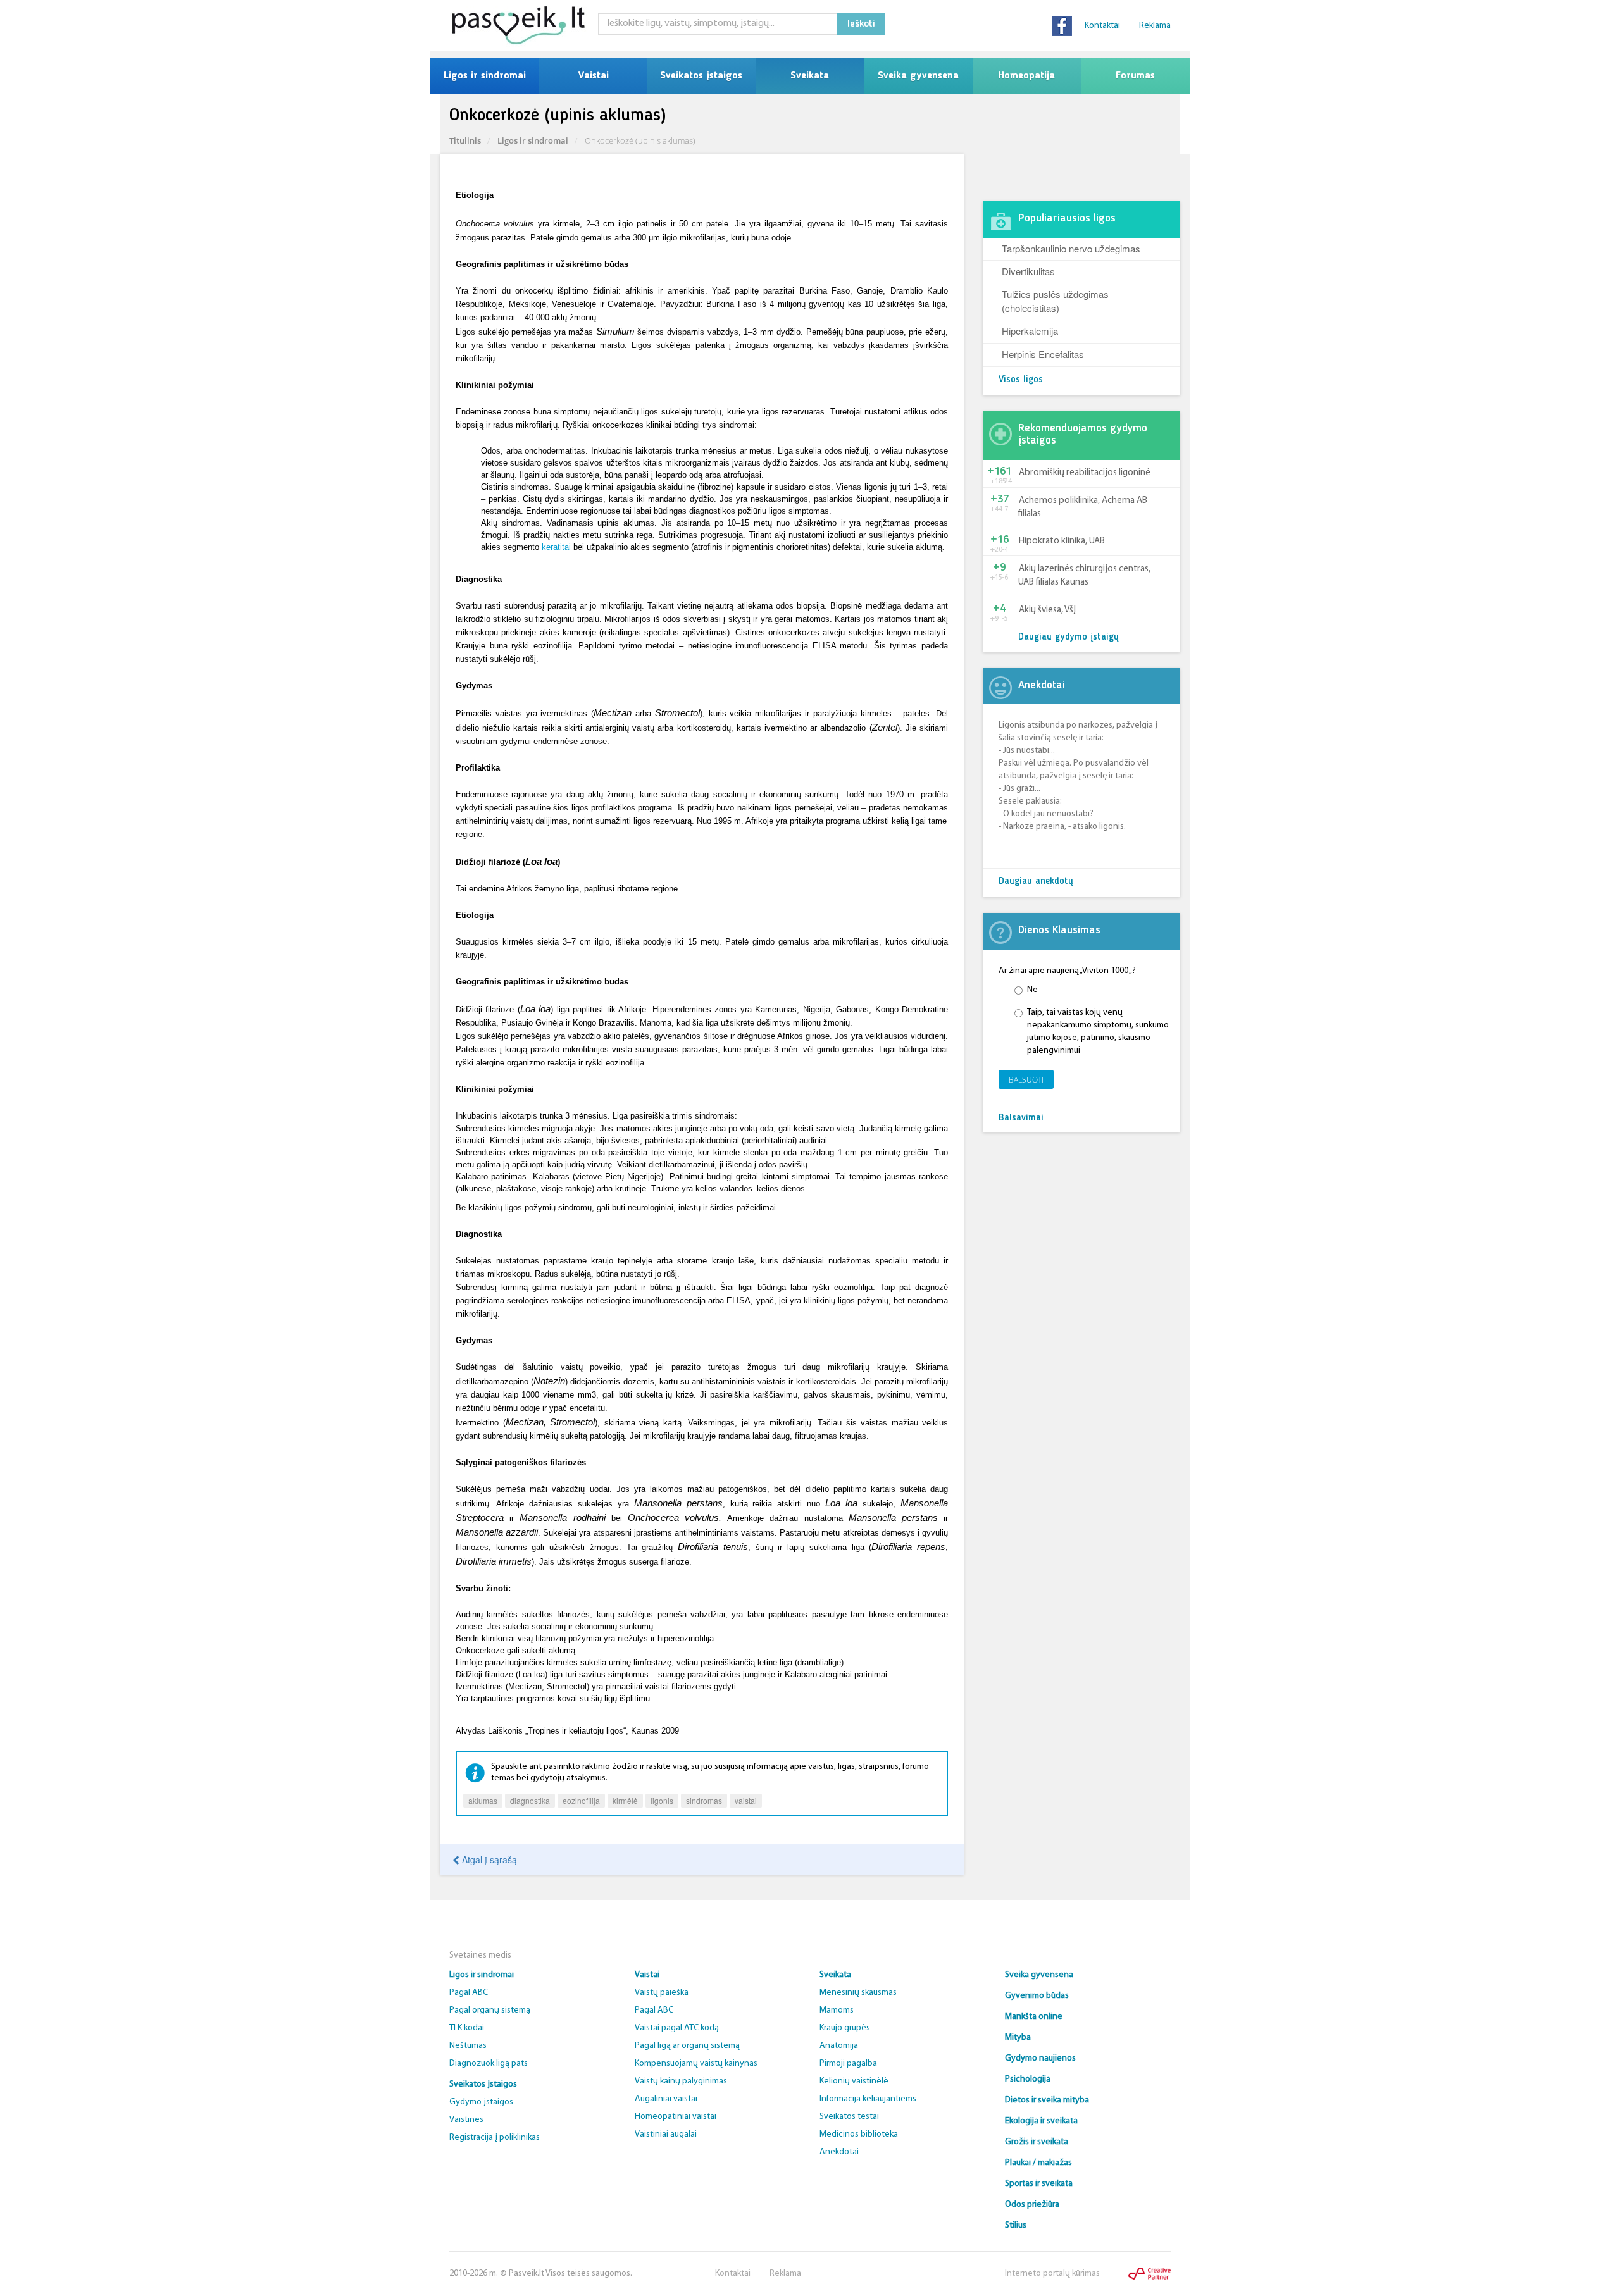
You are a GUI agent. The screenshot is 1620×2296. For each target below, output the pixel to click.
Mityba (1018, 2038)
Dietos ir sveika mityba (1047, 2100)
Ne (1032, 990)
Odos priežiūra (1032, 2205)
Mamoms (837, 2010)
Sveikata (810, 76)
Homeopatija (1026, 76)
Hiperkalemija (1030, 331)
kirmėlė (625, 1800)
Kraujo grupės (845, 2028)
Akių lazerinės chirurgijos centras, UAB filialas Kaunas (1084, 576)
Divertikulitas (1028, 271)
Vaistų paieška (662, 1993)
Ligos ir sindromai (485, 76)
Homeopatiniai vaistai (676, 2117)
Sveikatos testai (849, 2117)
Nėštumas (468, 2046)
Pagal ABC (469, 1993)
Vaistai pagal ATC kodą (677, 2028)
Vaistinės (466, 2120)
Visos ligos (1021, 380)
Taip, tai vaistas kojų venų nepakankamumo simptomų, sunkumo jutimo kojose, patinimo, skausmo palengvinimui (1098, 1032)
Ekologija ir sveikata (1041, 2121)
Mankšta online (1034, 2017)
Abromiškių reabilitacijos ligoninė (1085, 473)
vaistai (746, 1800)
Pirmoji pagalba (848, 2063)
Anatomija (839, 2046)
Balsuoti (1026, 1080)
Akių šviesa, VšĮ (1047, 610)
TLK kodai (467, 2028)
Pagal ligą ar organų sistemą (687, 2046)
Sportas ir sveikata (1039, 2184)
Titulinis (465, 140)
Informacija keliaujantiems (868, 2099)
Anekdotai (839, 2152)
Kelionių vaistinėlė (854, 2081)
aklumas (483, 1800)
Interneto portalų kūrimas (1052, 2274)
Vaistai (593, 76)
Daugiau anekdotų (1036, 882)
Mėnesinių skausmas (858, 1993)
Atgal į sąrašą (488, 1859)
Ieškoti (861, 24)
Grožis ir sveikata (1037, 2142)
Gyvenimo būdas (1037, 1996)
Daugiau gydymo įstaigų (1069, 637)
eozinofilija (581, 1800)
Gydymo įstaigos (481, 2102)
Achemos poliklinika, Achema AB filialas (1083, 507)
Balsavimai (1021, 1118)
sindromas (704, 1800)
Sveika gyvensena (918, 76)
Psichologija (1028, 2079)
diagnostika (530, 1800)
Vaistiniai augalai (666, 2134)
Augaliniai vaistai (666, 2099)
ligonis (662, 1800)
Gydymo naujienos (1040, 2058)
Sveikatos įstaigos (701, 76)
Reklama (1155, 26)
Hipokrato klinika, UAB (1062, 541)
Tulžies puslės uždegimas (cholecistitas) (1055, 301)
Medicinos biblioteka (859, 2134)
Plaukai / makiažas (1038, 2163)
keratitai (556, 547)
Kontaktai (1102, 26)
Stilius (1016, 2225)
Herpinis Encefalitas (1043, 354)
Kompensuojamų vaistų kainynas (696, 2063)
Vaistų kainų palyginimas (681, 2081)
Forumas (1135, 76)
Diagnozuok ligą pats (489, 2063)
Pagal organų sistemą (490, 2010)
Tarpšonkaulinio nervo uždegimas (1071, 248)
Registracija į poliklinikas (495, 2138)
